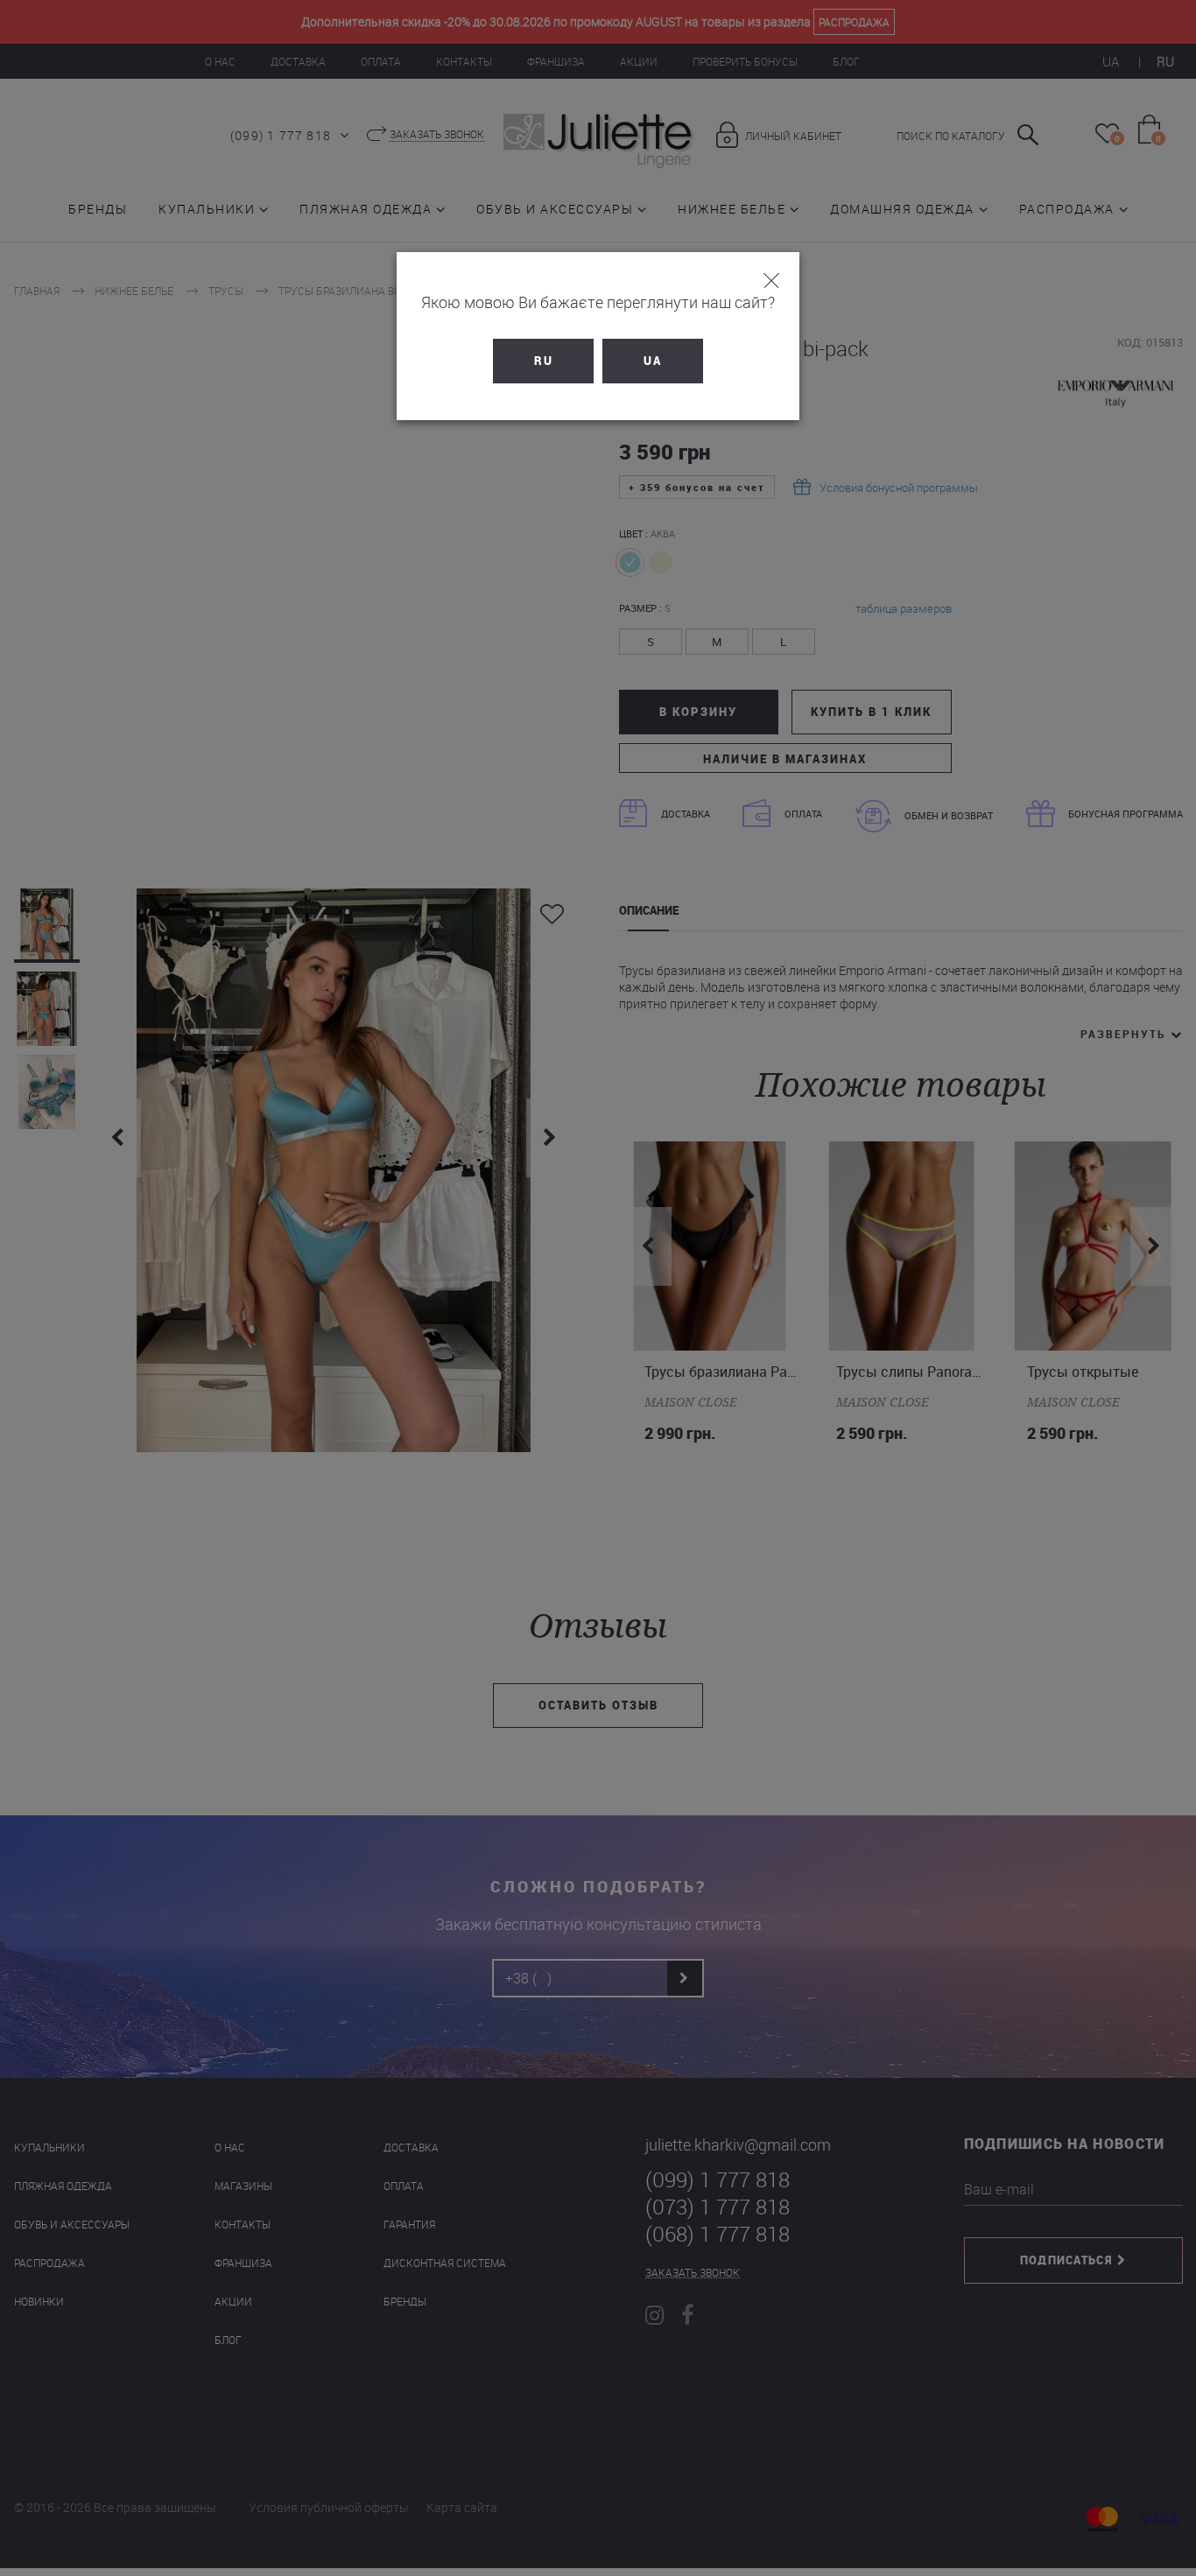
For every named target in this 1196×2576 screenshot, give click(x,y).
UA (653, 361)
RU (544, 361)
